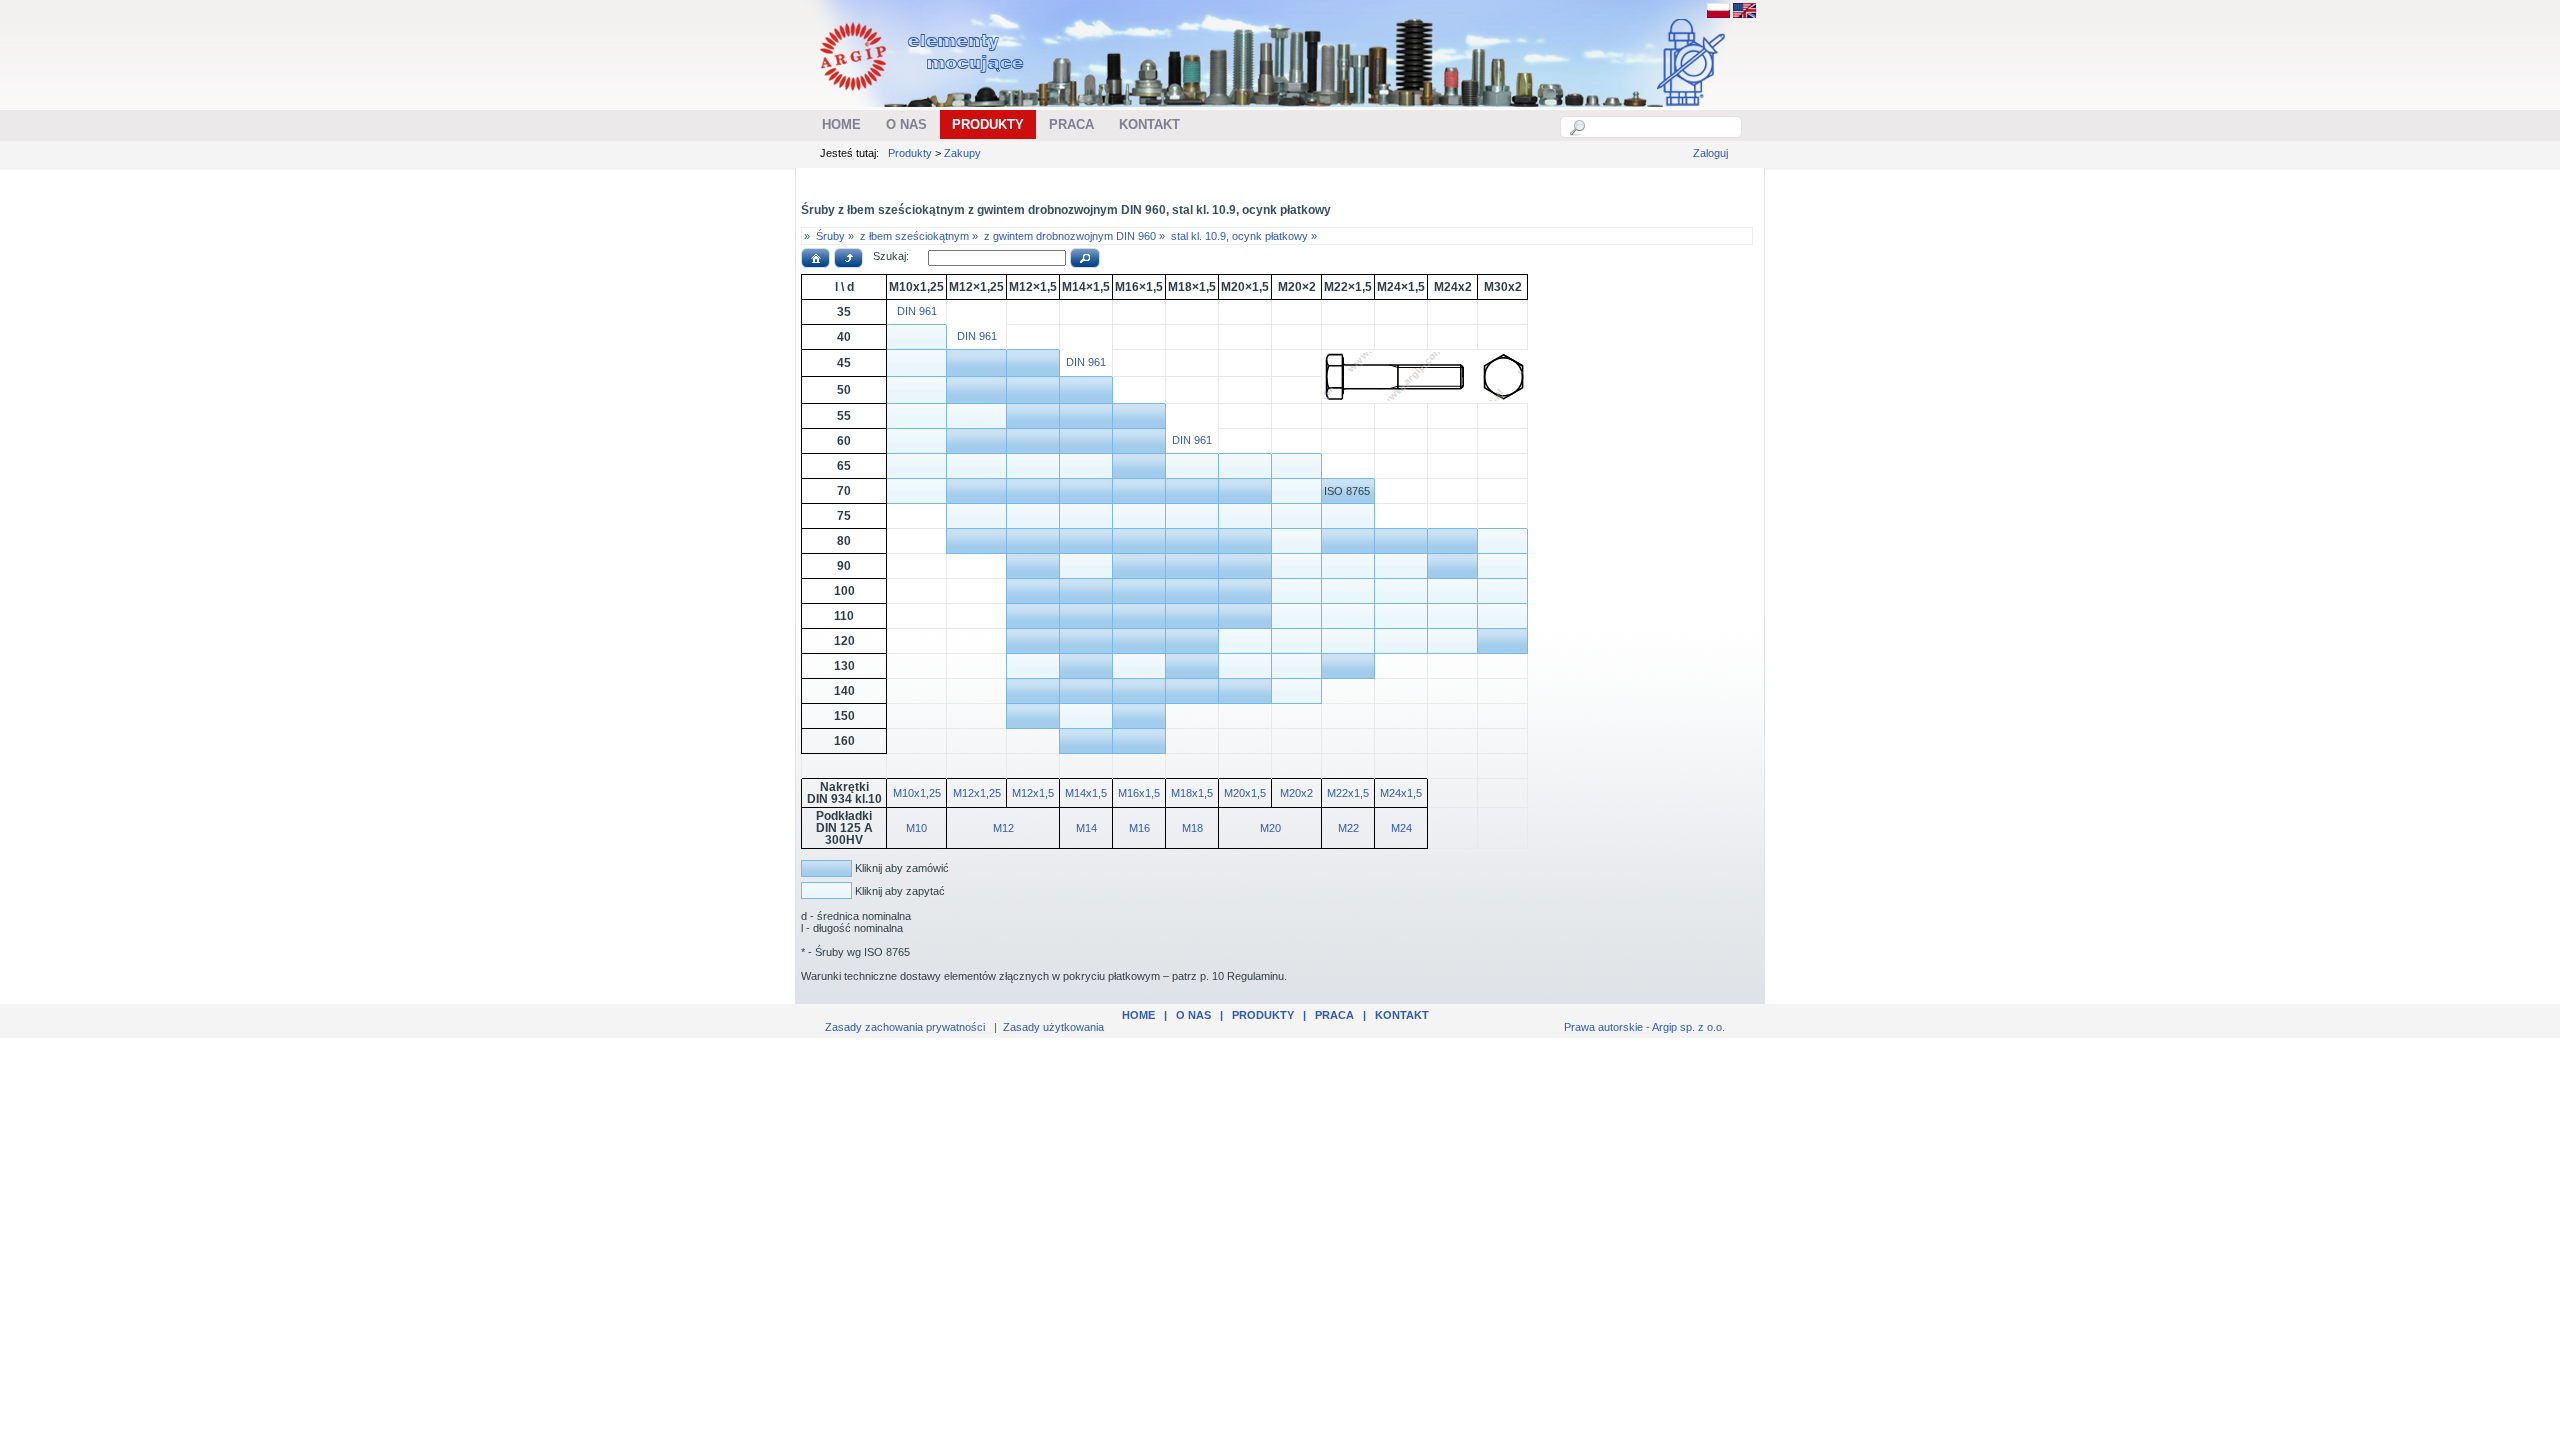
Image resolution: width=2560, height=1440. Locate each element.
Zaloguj (1710, 153)
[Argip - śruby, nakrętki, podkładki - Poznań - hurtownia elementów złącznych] (924, 96)
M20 (1270, 828)
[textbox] (1662, 127)
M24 (1401, 828)
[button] (815, 258)
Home (1138, 1015)
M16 (1139, 828)
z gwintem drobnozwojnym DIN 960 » (1074, 236)
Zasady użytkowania (1053, 1027)
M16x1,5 (1139, 793)
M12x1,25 (977, 793)
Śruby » (835, 236)
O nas (1193, 1015)
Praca (1334, 1015)
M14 (1086, 828)
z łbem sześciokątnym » (919, 236)
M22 (1348, 828)
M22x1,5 (1348, 793)
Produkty (910, 153)
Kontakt (1402, 1015)
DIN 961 (917, 311)
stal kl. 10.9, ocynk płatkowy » (1244, 236)
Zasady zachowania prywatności (905, 1027)
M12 (1003, 828)
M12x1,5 (1033, 793)
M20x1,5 (1245, 793)
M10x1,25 (917, 793)
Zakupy (962, 153)
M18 (1192, 828)
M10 (916, 828)
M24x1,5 (1401, 793)
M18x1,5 (1192, 793)
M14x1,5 (1086, 793)
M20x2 (1296, 793)
